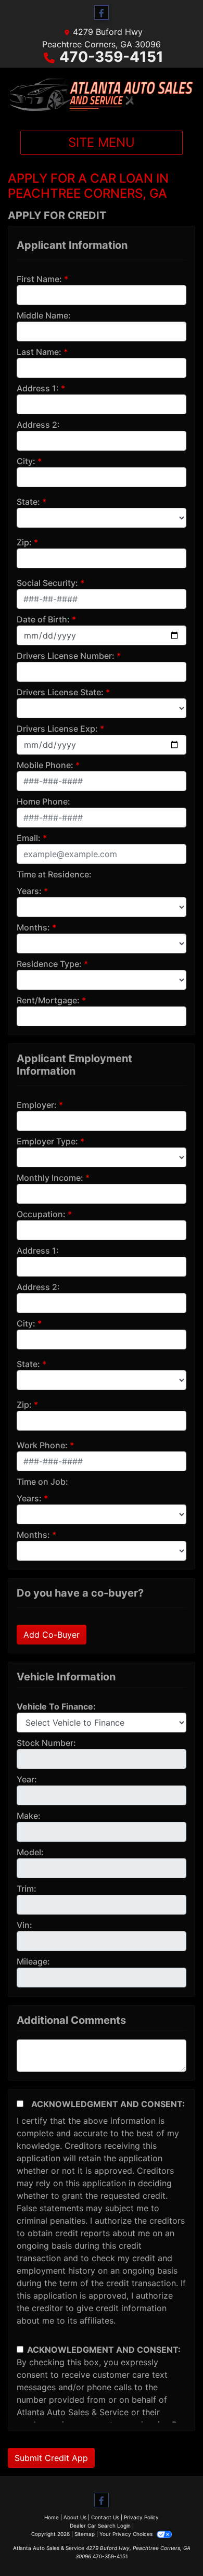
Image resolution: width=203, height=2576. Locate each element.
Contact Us (105, 2517)
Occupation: (41, 1214)
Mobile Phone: (45, 765)
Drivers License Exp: (57, 729)
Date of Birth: (43, 619)
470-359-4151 (111, 57)
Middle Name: (44, 315)
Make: (29, 1816)
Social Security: (47, 583)
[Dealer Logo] (102, 95)
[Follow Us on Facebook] (102, 13)
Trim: (27, 1889)
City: (26, 461)
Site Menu (102, 142)
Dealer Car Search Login (100, 2526)
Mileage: (33, 1961)
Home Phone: (43, 801)
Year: (27, 1779)
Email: (29, 838)
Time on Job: (42, 1482)
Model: (30, 1852)
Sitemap (85, 2534)
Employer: (37, 1105)
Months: (33, 927)
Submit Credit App (51, 2458)
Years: (29, 891)
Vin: (24, 1925)
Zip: (24, 542)
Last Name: (39, 352)
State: (28, 502)
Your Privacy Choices (127, 2534)
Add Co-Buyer (52, 1635)
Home (52, 2517)
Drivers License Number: (66, 656)
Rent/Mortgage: (48, 1000)
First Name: (39, 279)
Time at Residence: (54, 874)
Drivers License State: (60, 692)
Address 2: (38, 425)
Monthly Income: (50, 1178)
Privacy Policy (141, 2517)
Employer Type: (47, 1141)
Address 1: (38, 388)
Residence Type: (49, 964)
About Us (75, 2517)
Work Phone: (42, 1445)
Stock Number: (46, 1743)
